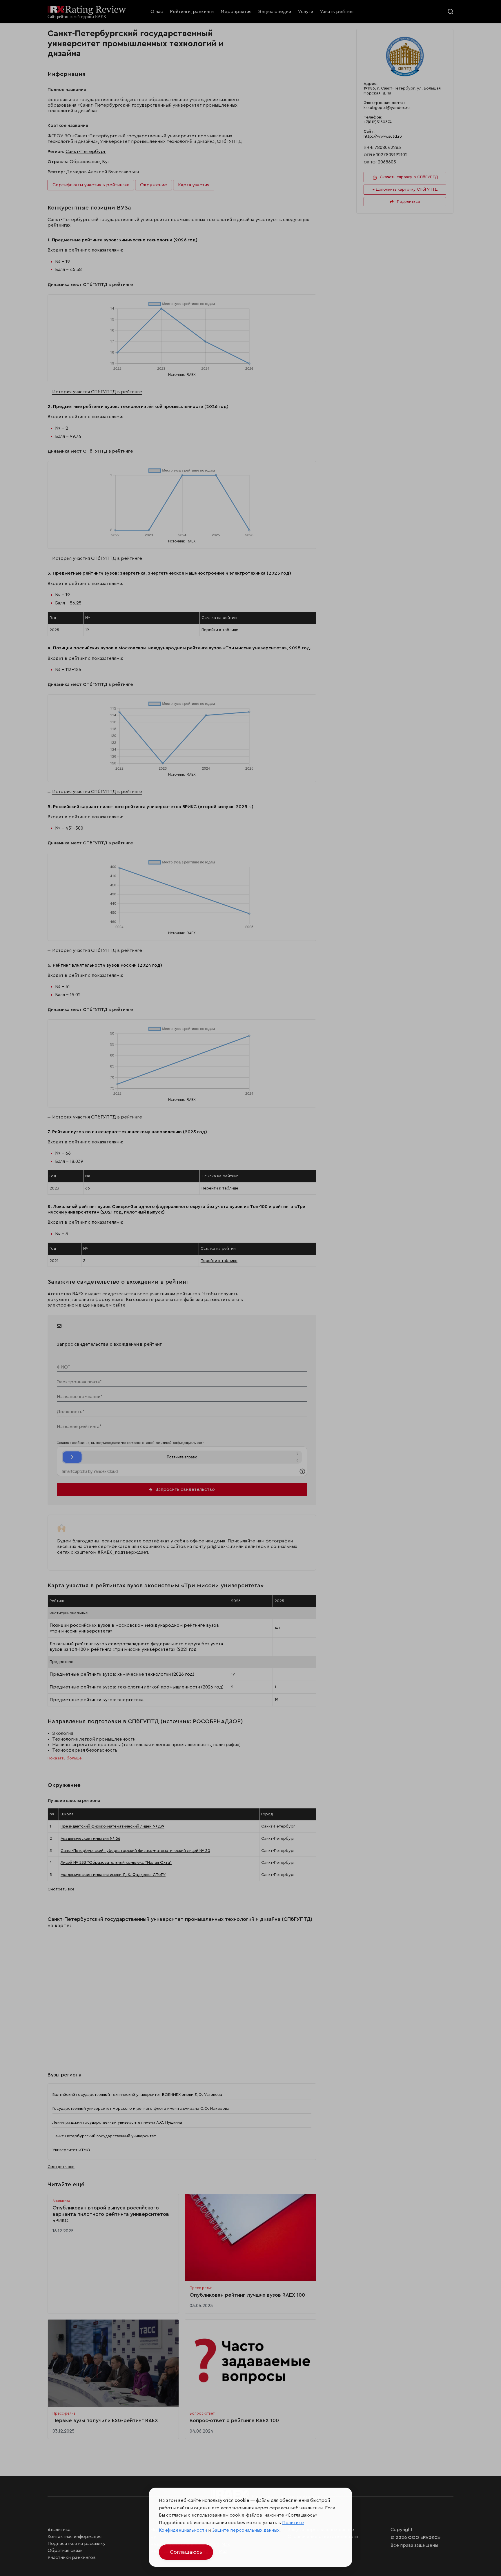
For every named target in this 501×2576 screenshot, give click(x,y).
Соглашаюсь (186, 2552)
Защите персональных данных (246, 2530)
